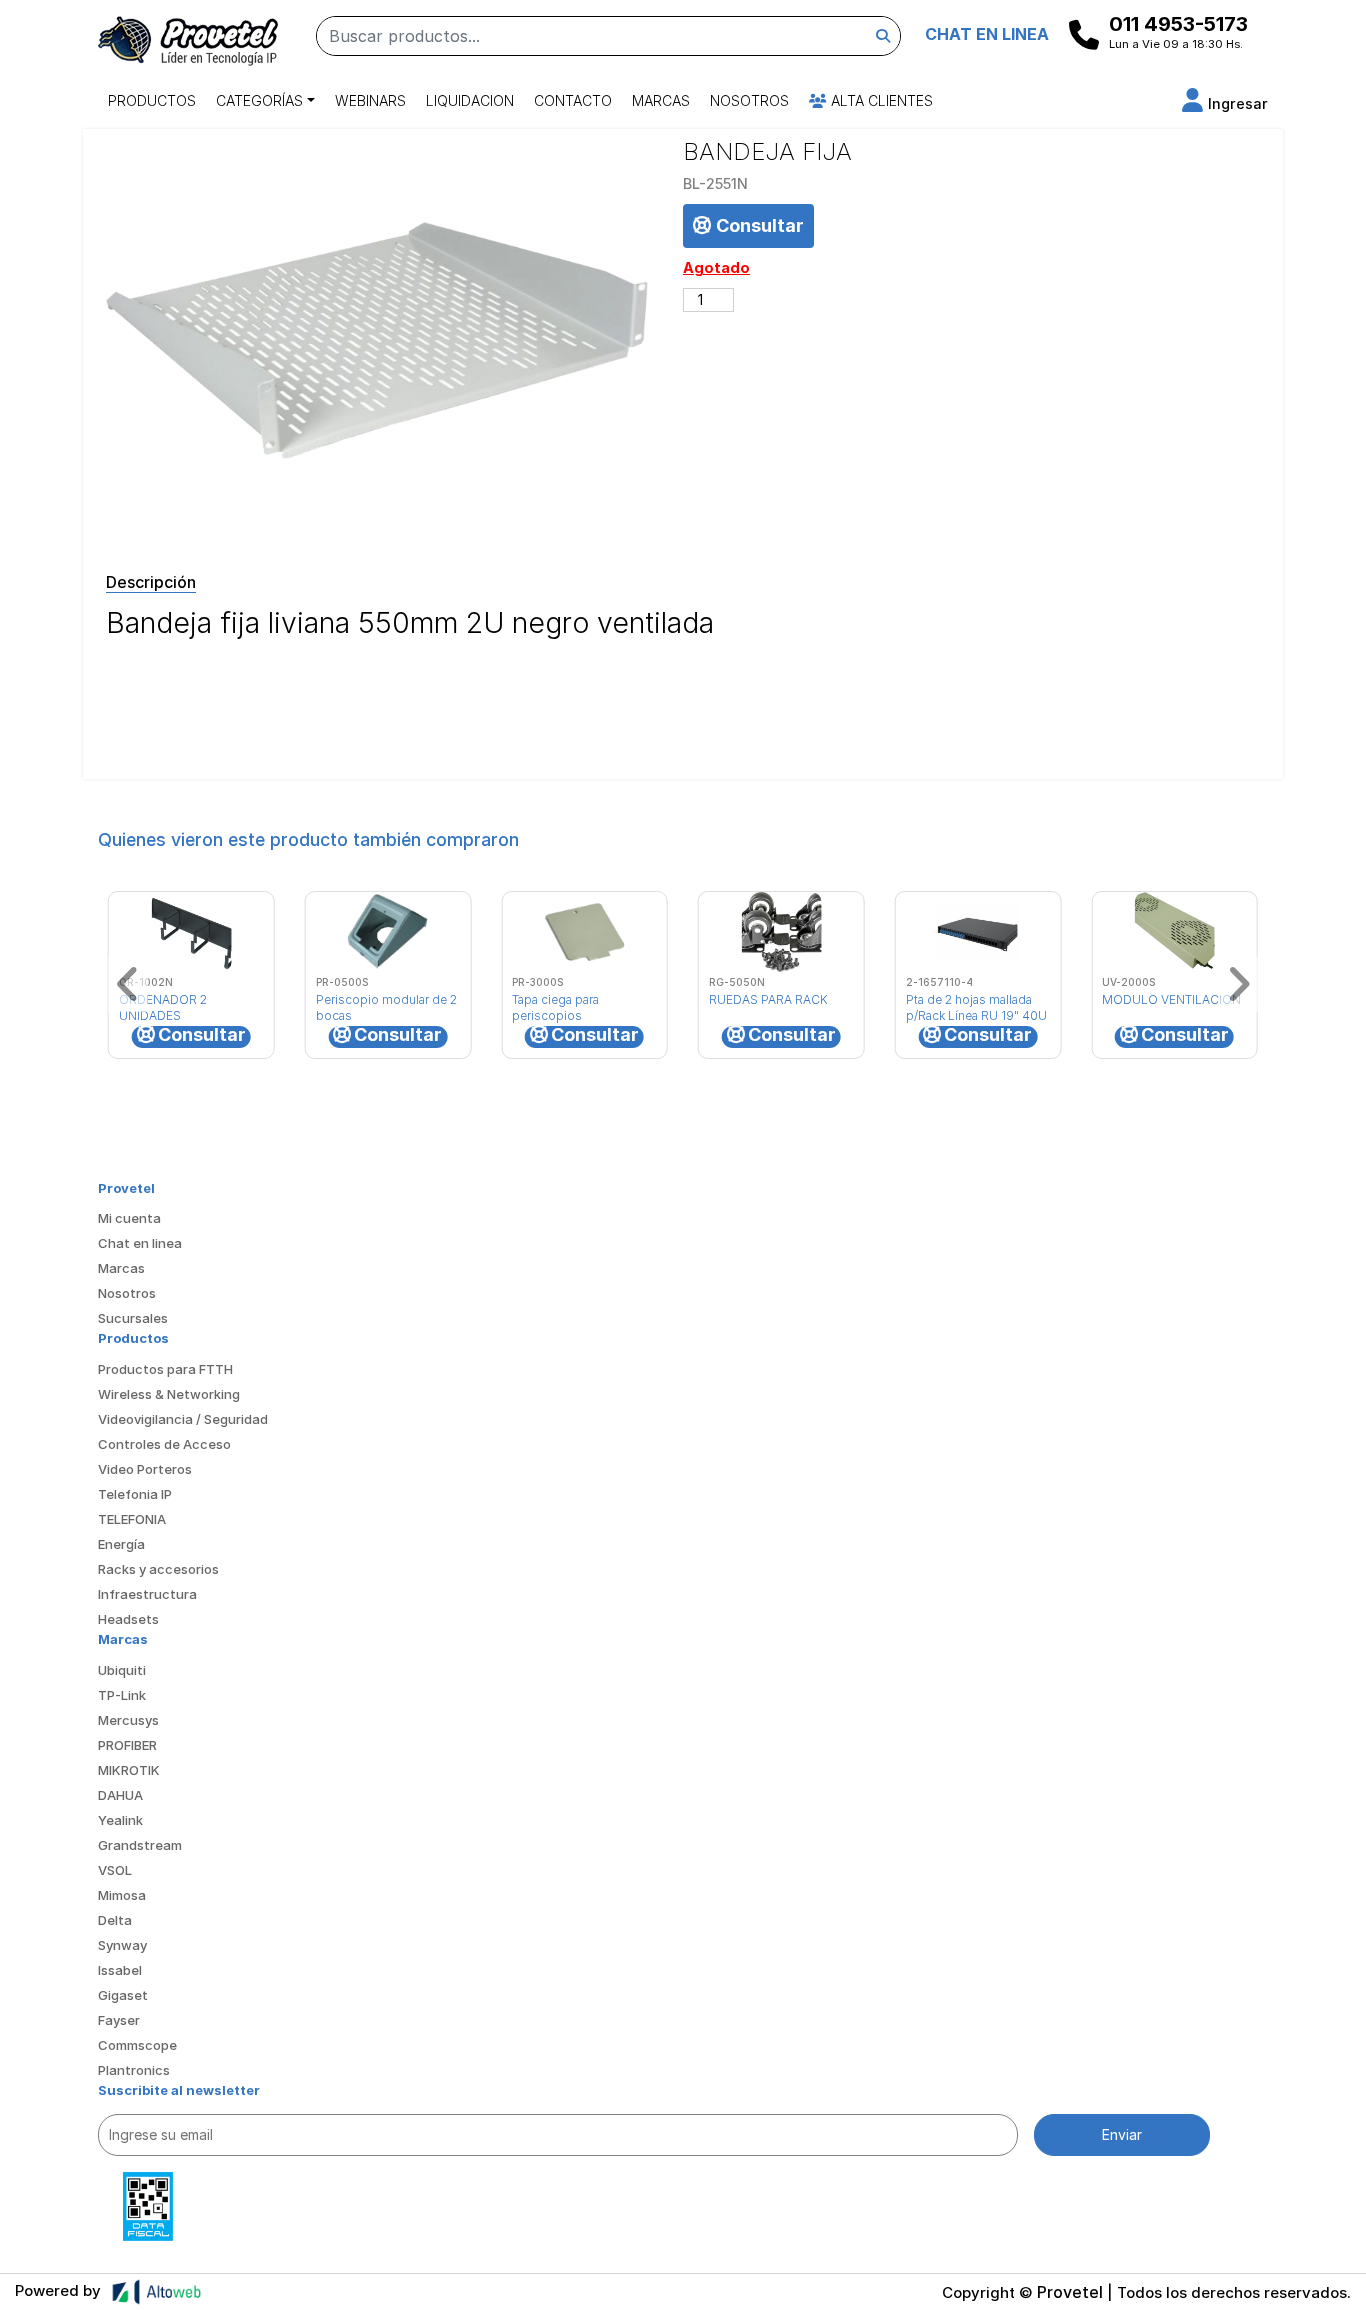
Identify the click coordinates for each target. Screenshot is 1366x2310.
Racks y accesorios (158, 1569)
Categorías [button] (259, 100)
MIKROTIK (129, 1770)
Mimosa (122, 1895)
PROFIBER (127, 1745)
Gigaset (123, 1995)
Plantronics (134, 2070)
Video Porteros (145, 1469)
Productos (152, 100)
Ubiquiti (122, 1670)
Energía (121, 1544)
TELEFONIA (132, 1519)
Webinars (370, 100)
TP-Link (122, 1695)
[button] (1225, 103)
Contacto (573, 100)
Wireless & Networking (169, 1394)
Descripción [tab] (151, 582)
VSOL (115, 1870)
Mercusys (128, 1720)
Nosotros (749, 100)
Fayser (119, 2020)
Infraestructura (147, 1594)
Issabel (120, 1970)
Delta (115, 1920)
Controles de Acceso (164, 1444)
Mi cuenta (129, 1218)
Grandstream (140, 1845)
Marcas (661, 100)
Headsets (128, 1619)
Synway (122, 1945)
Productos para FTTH (165, 1369)
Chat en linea (140, 1243)
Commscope (137, 2045)
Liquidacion (470, 100)
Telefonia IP (135, 1494)
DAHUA (120, 1795)
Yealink (120, 1820)
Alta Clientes (880, 100)
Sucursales (133, 1318)
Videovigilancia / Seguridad (183, 1419)
